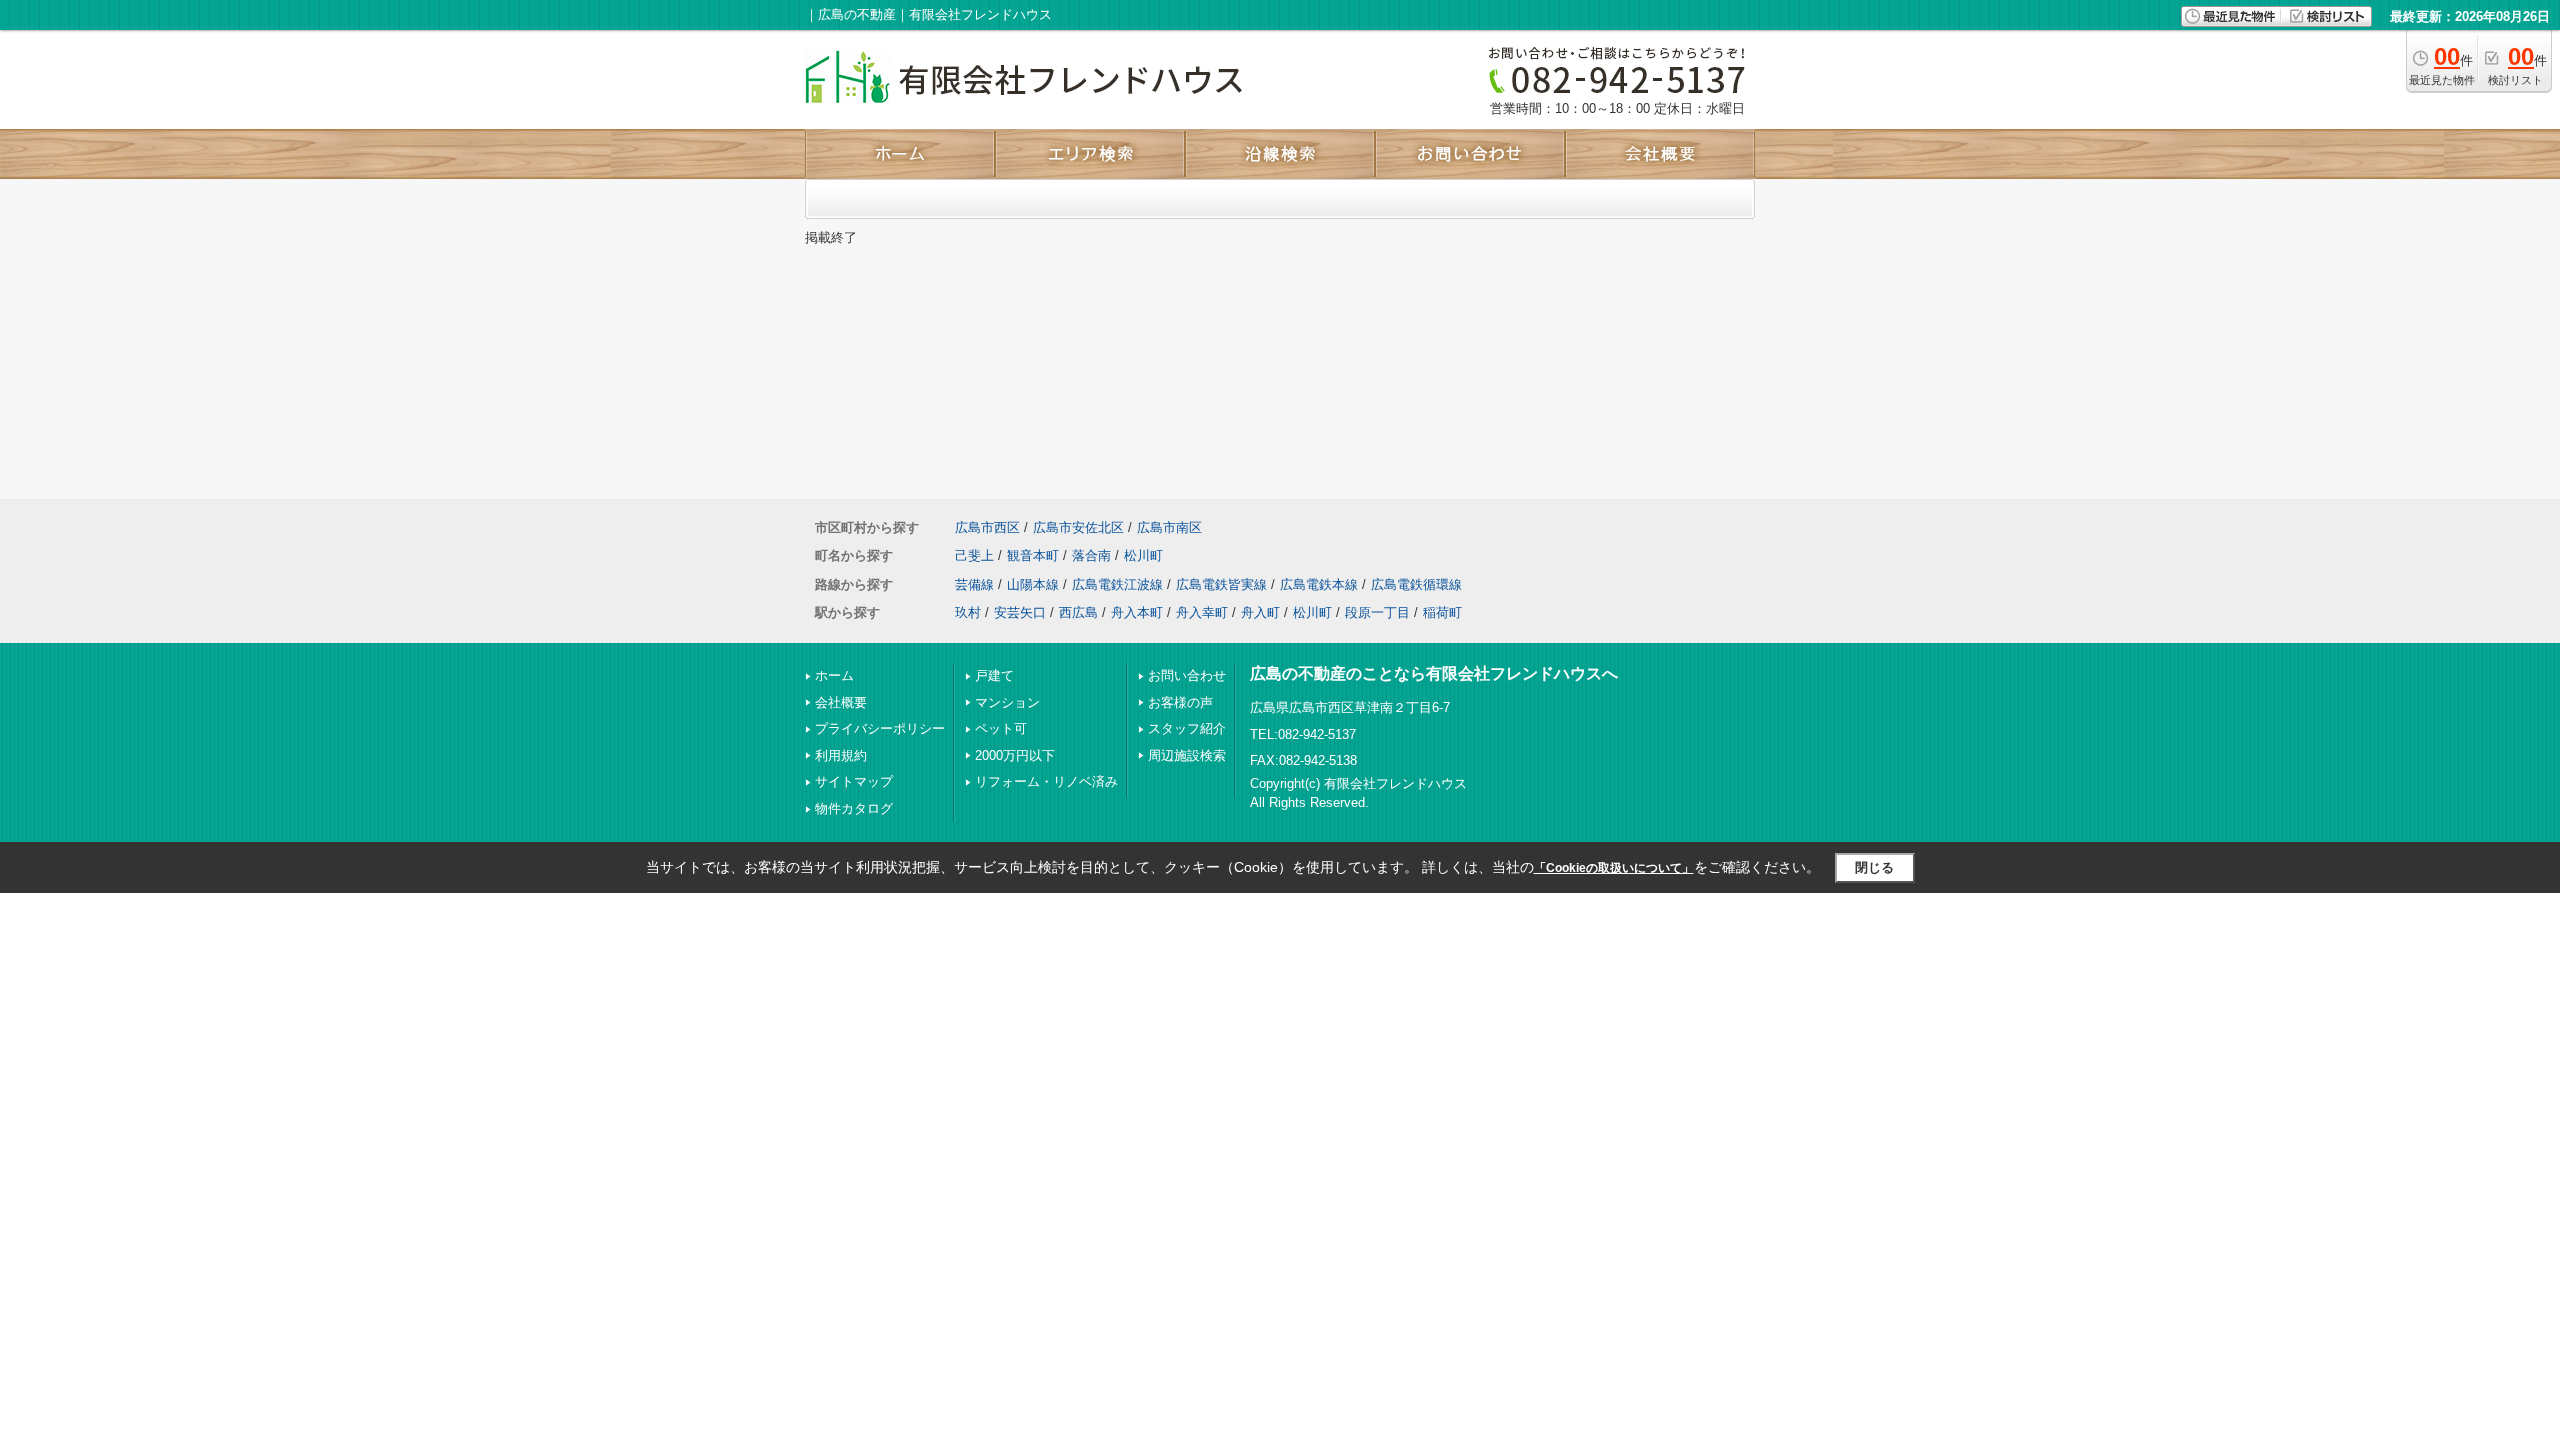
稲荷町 (1442, 612)
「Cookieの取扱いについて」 (1614, 868)
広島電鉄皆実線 (1221, 584)
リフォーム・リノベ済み (1046, 781)
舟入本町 (1137, 612)
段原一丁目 (1377, 612)
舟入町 (1260, 612)
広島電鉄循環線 (1416, 584)
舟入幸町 (1202, 612)
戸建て (994, 675)
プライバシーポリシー (880, 728)
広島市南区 (1169, 527)
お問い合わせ (1187, 675)
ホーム (834, 675)
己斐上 (974, 555)
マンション (1007, 702)
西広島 (1078, 612)
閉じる (1874, 867)
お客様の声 (1180, 702)
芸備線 (974, 584)
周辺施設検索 (1187, 755)
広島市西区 (987, 527)
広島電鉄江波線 (1117, 584)
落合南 (1091, 555)
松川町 (1143, 555)
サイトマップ (854, 781)
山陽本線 (1033, 584)
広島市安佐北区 (1078, 527)
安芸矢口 (1020, 612)
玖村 (968, 612)
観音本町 (1033, 555)
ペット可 (1001, 728)
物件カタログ (854, 808)
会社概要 (841, 702)
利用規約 (841, 755)
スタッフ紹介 (1187, 728)
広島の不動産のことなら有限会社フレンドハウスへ (1434, 673)
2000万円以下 (1015, 755)
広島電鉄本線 (1319, 584)
